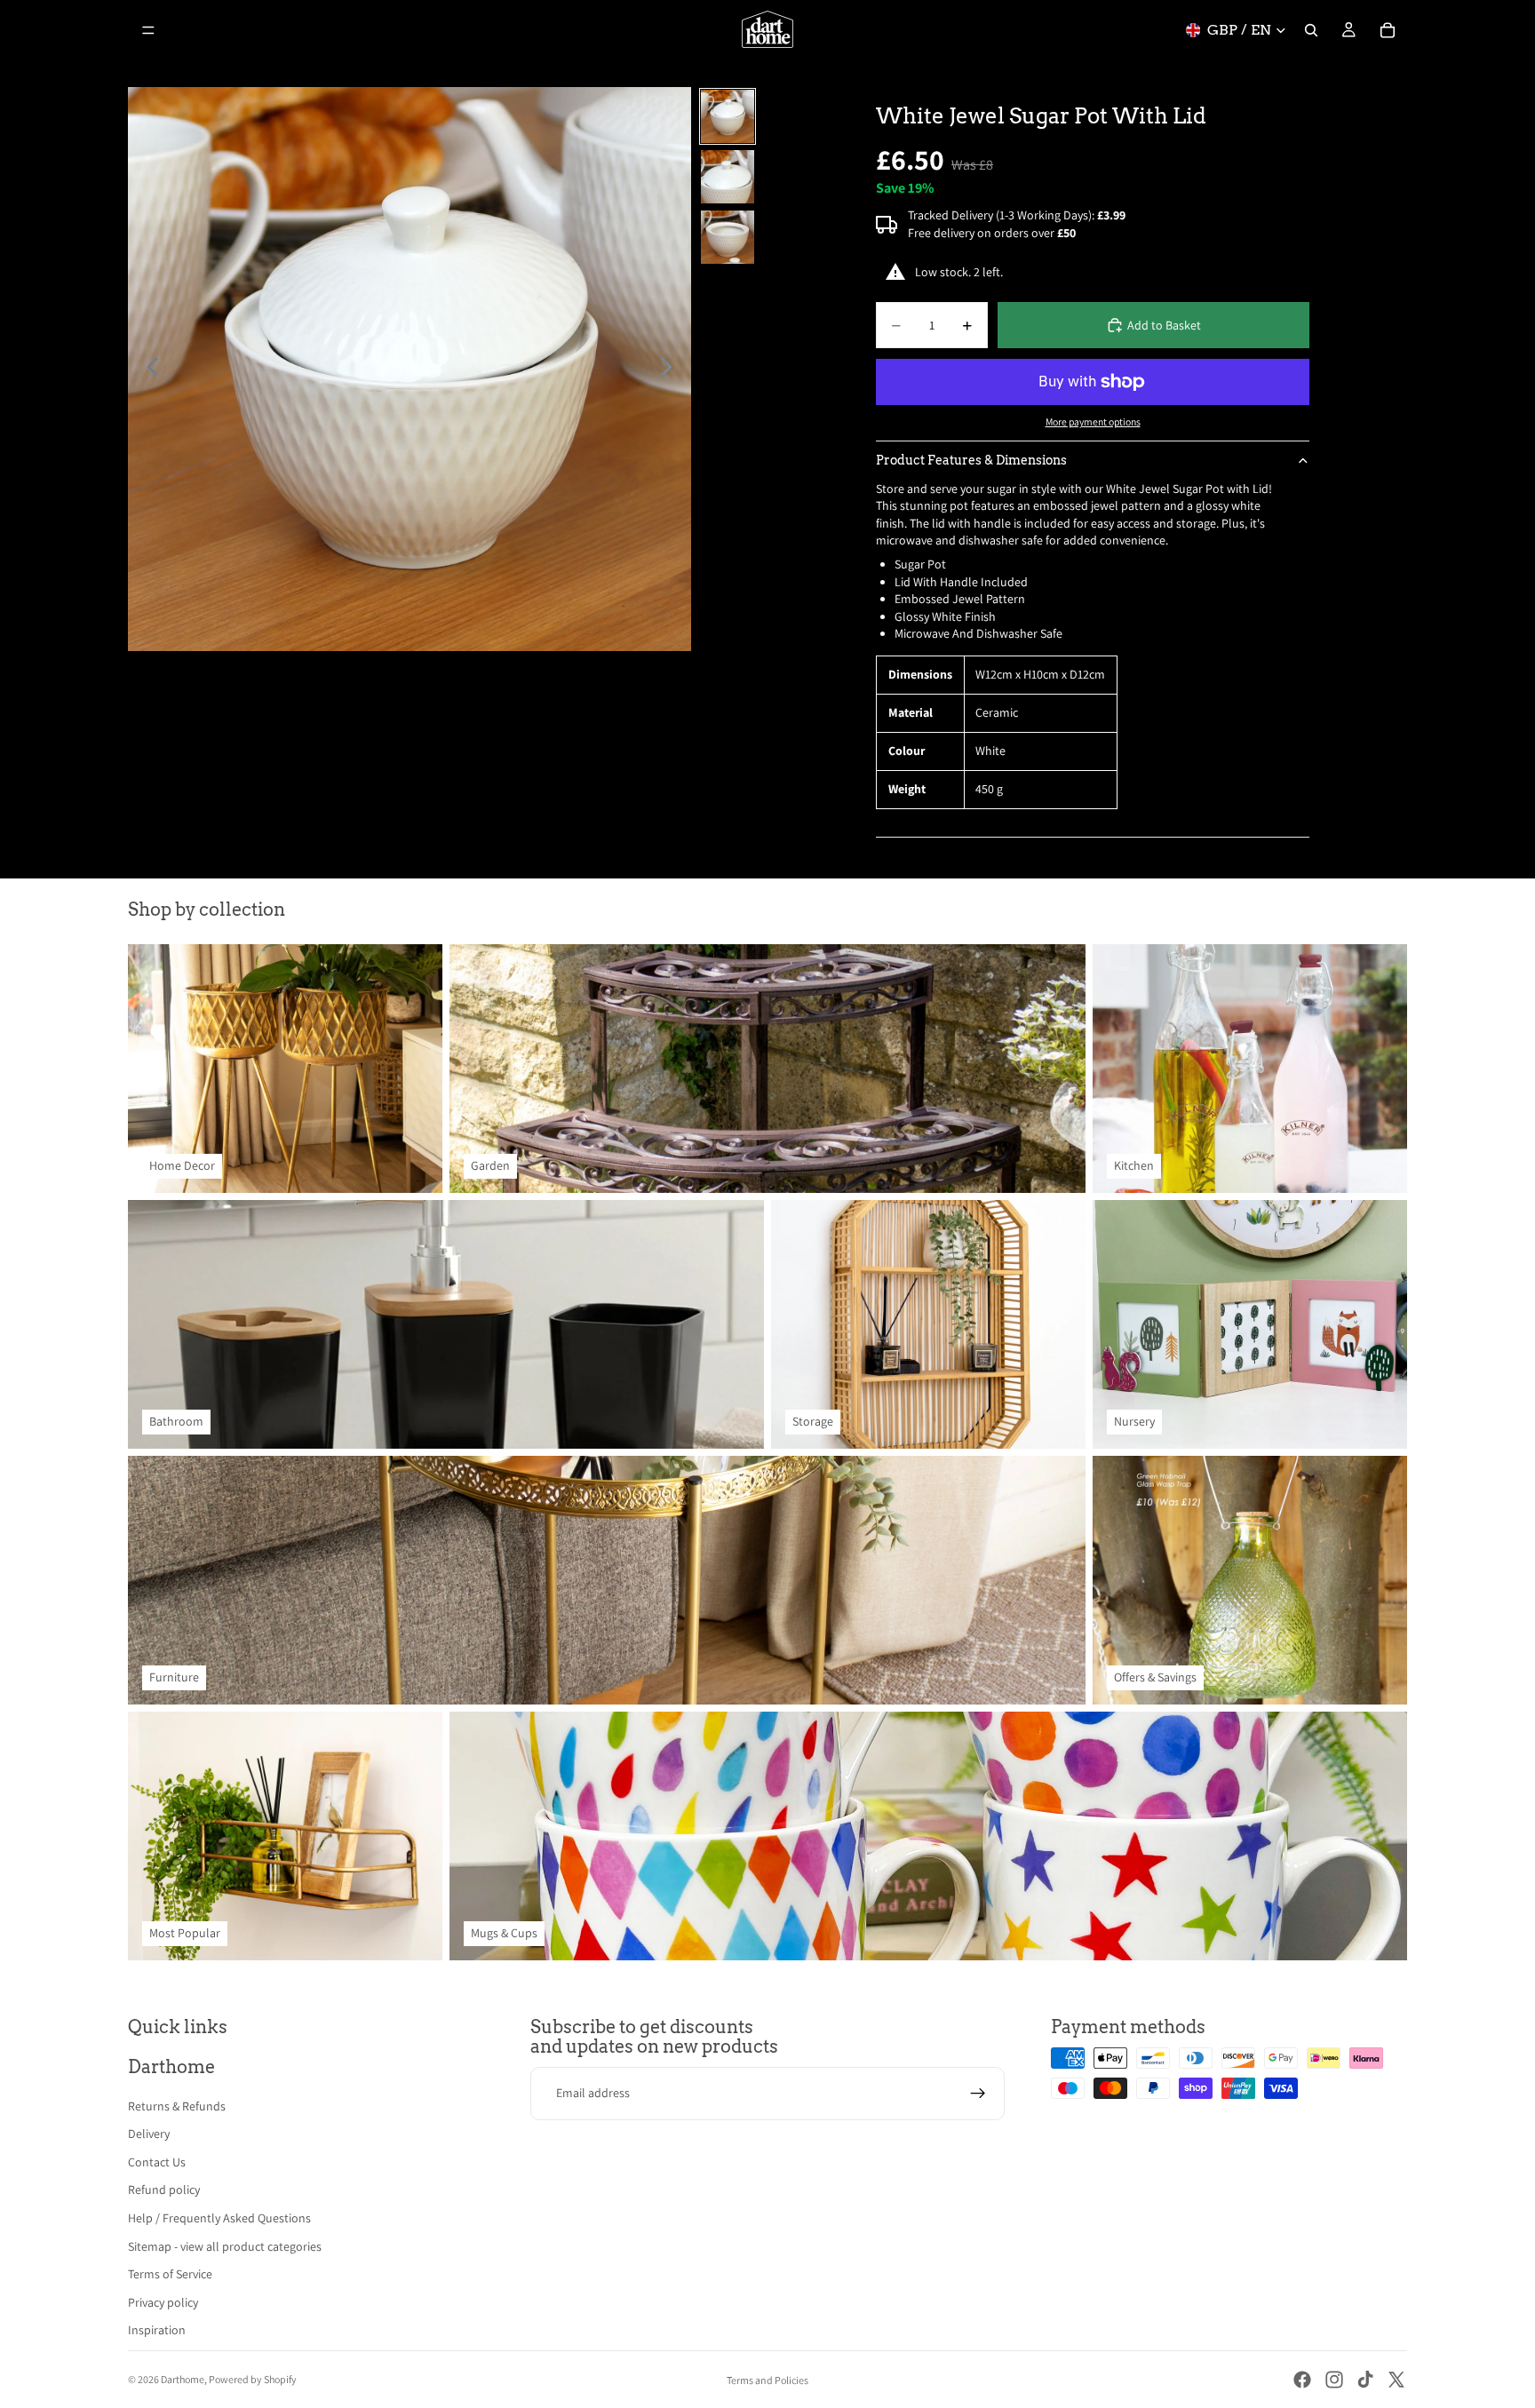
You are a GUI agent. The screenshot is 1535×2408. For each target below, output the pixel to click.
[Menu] (148, 30)
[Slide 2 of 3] (728, 177)
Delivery (149, 2134)
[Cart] (1388, 30)
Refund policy (164, 2189)
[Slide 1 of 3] (728, 116)
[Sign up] (978, 2094)
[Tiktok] (1365, 2380)
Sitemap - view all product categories (225, 2246)
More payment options (1093, 421)
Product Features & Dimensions (971, 460)
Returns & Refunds (177, 2106)
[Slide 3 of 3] (728, 237)
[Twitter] (1396, 2380)
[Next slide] (671, 370)
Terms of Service (170, 2274)
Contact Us (157, 2162)
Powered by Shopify (253, 2379)
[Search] (1311, 30)
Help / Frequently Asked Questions (219, 2218)
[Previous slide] (148, 370)
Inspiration (157, 2330)
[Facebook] (1302, 2380)
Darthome (183, 2379)
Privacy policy (163, 2302)
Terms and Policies (767, 2380)
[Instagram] (1334, 2380)
